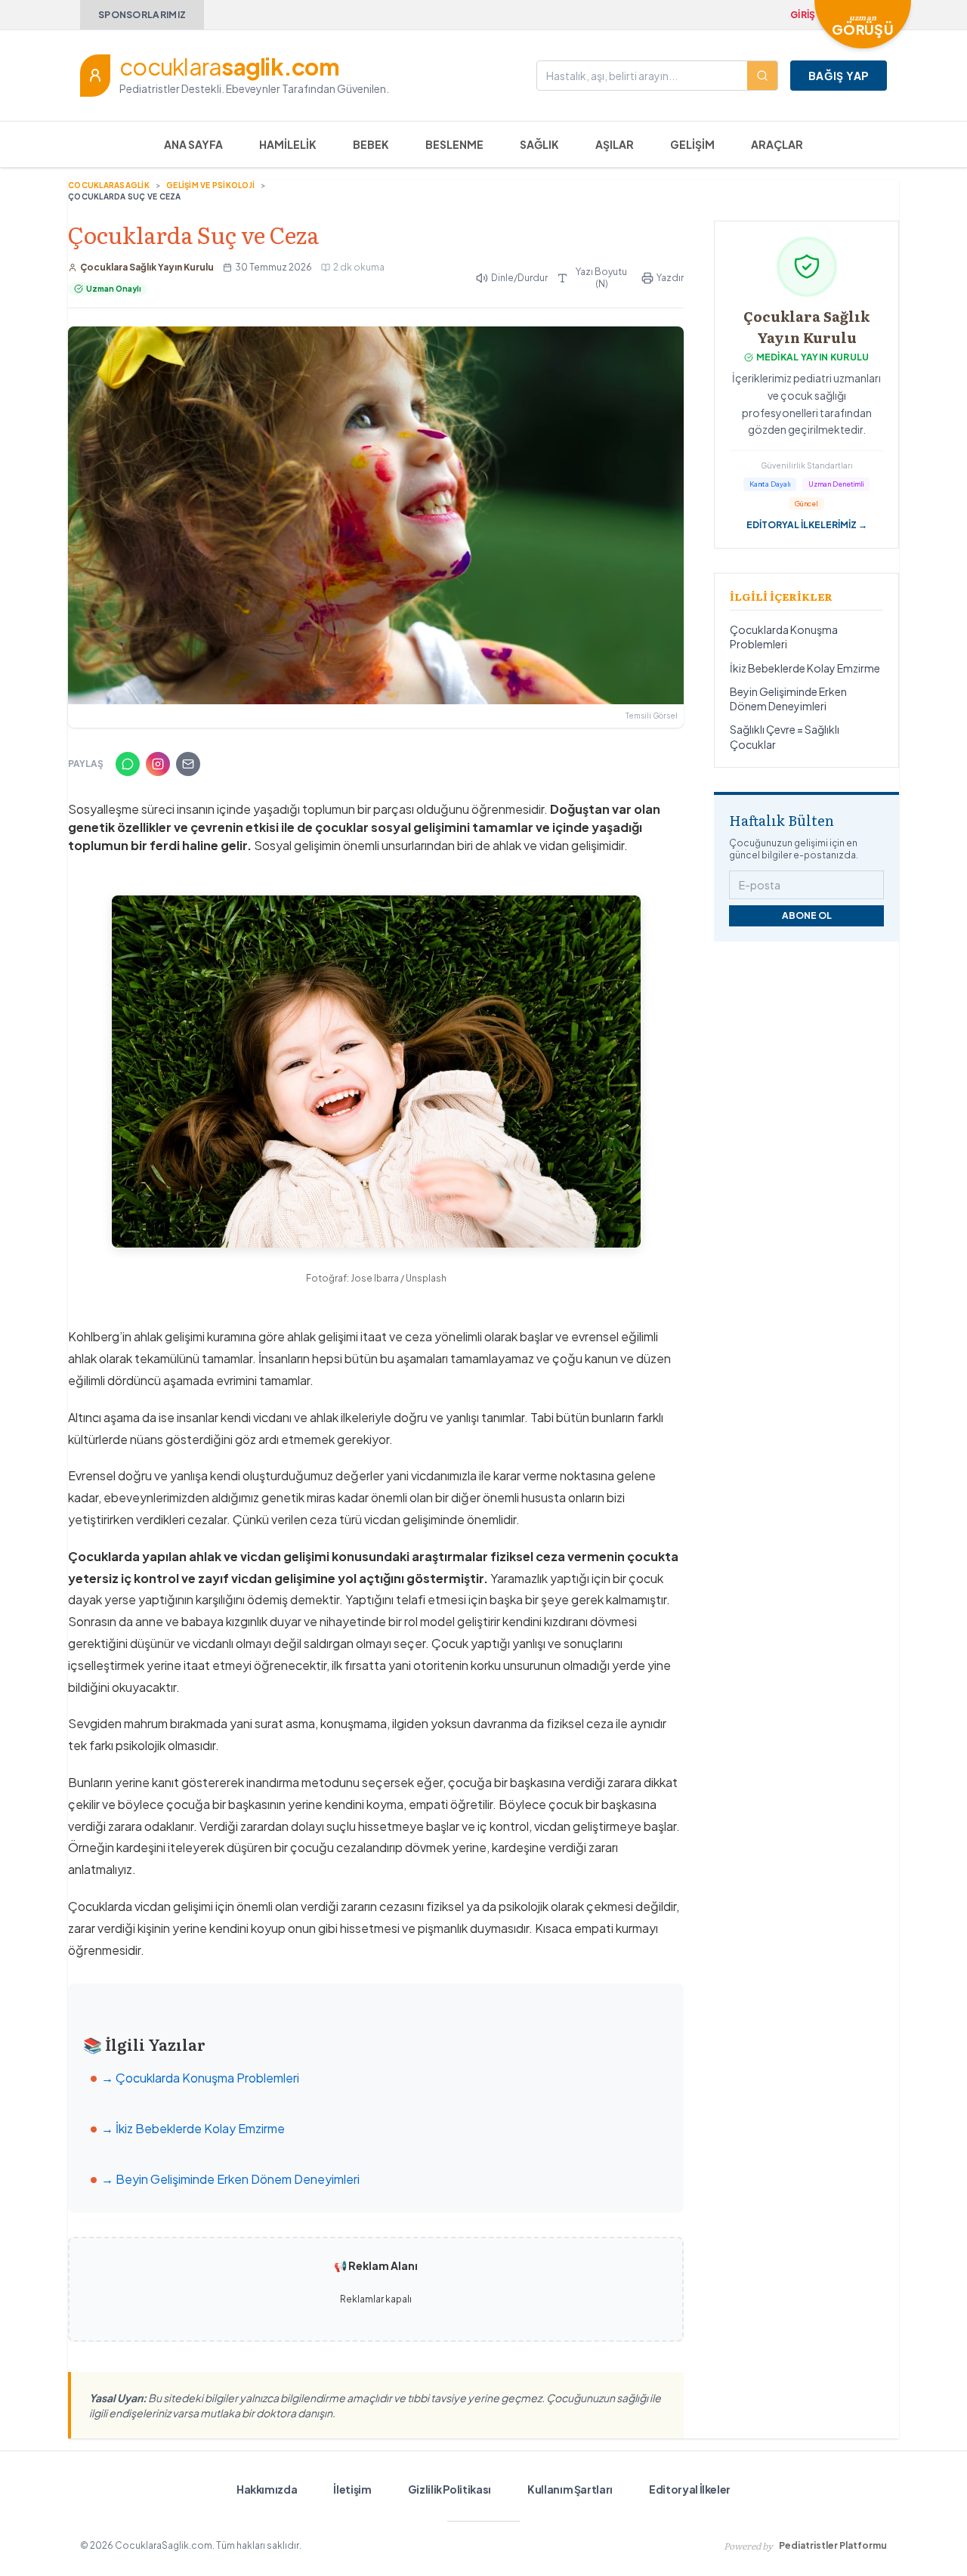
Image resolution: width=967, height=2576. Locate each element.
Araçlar (777, 144)
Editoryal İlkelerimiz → (807, 525)
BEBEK (371, 144)
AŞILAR (615, 144)
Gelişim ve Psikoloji (210, 185)
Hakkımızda (267, 2489)
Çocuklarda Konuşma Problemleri (784, 637)
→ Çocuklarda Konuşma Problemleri (200, 2078)
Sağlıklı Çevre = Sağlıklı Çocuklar (785, 736)
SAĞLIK (539, 144)
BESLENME (454, 144)
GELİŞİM (692, 144)
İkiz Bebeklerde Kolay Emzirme (805, 668)
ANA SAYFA (193, 144)
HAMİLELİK (288, 144)
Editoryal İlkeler (690, 2489)
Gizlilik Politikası (450, 2489)
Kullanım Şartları (570, 2489)
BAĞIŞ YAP (839, 76)
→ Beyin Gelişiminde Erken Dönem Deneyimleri (230, 2179)
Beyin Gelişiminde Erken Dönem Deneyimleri (788, 699)
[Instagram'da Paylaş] (158, 764)
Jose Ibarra (375, 1278)
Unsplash (426, 1278)
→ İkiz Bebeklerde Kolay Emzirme (193, 2128)
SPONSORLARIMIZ (142, 15)
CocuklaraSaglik (109, 185)
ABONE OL (807, 915)
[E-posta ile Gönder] (188, 764)
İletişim (352, 2489)
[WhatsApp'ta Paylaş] (128, 764)
